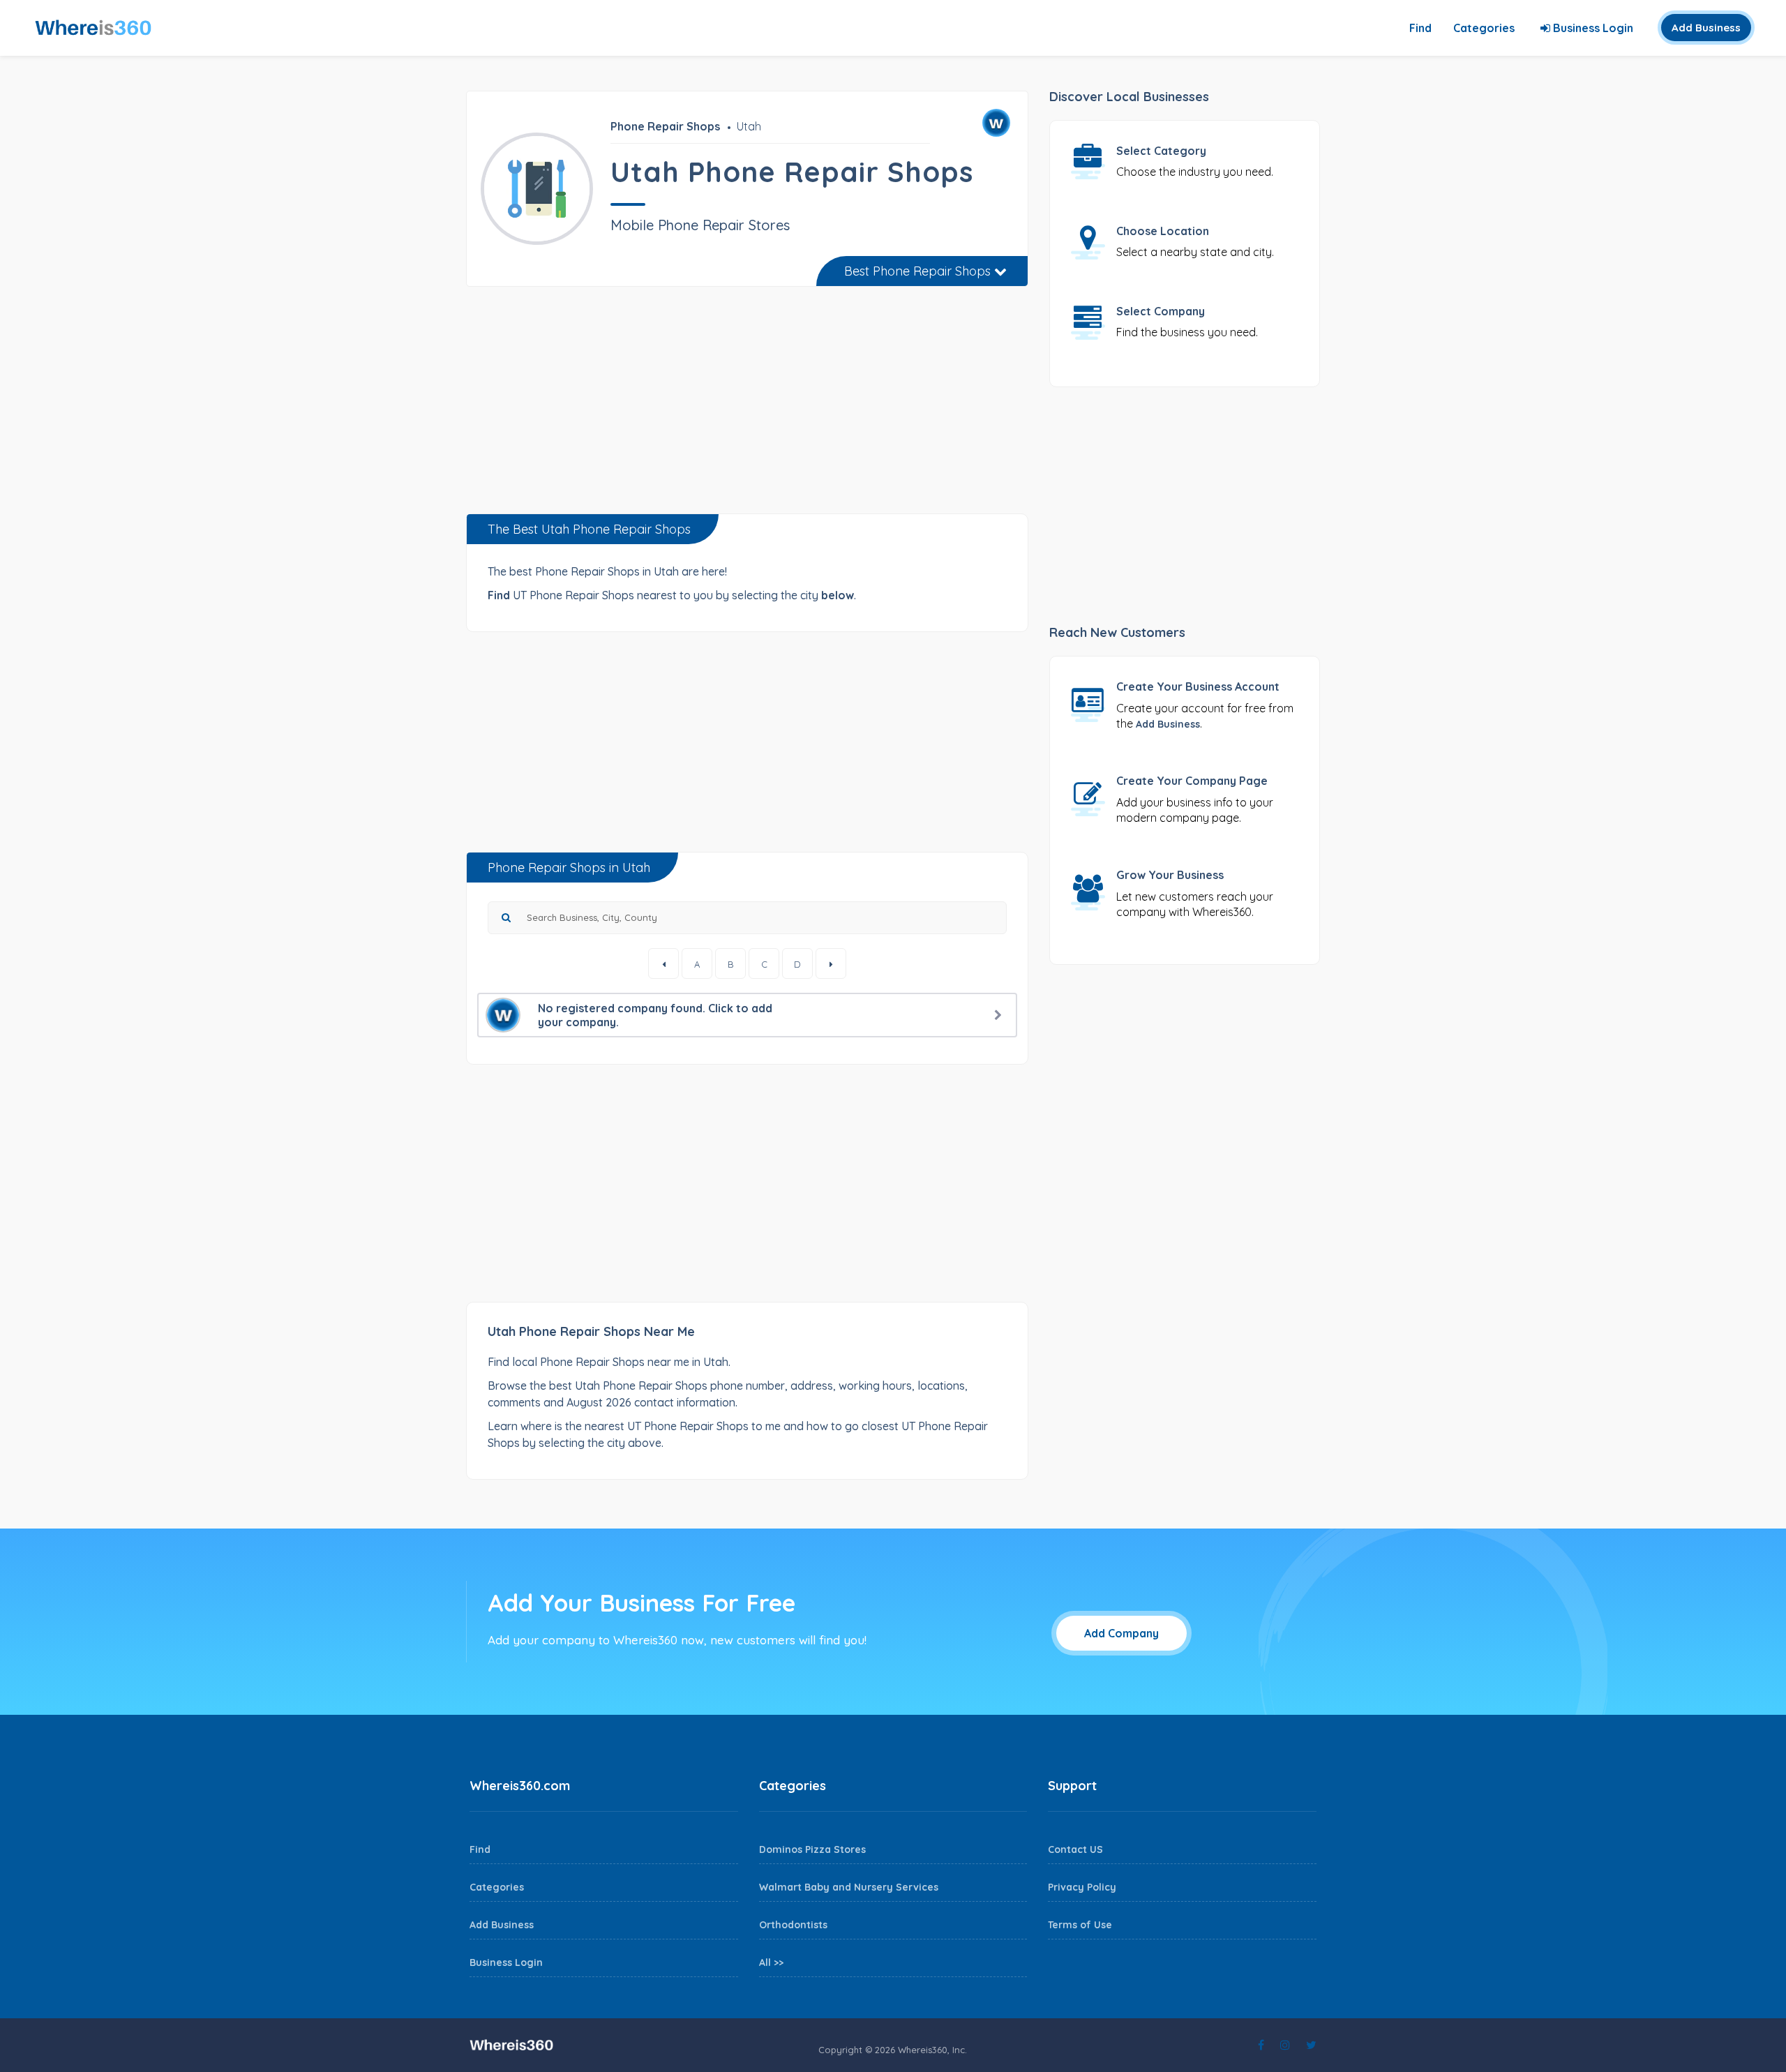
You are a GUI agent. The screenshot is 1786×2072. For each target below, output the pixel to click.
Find (1420, 28)
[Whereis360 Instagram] (1285, 2045)
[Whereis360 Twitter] (1311, 2045)
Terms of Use (1080, 1925)
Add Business (1706, 28)
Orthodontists (793, 1925)
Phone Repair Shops (665, 126)
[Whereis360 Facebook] (1261, 2045)
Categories (1484, 28)
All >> (771, 1962)
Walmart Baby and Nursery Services (849, 1887)
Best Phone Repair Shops (919, 271)
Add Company (1121, 1633)
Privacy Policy (1082, 1887)
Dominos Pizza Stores (812, 1849)
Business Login (1592, 28)
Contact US (1075, 1849)
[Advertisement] (747, 405)
